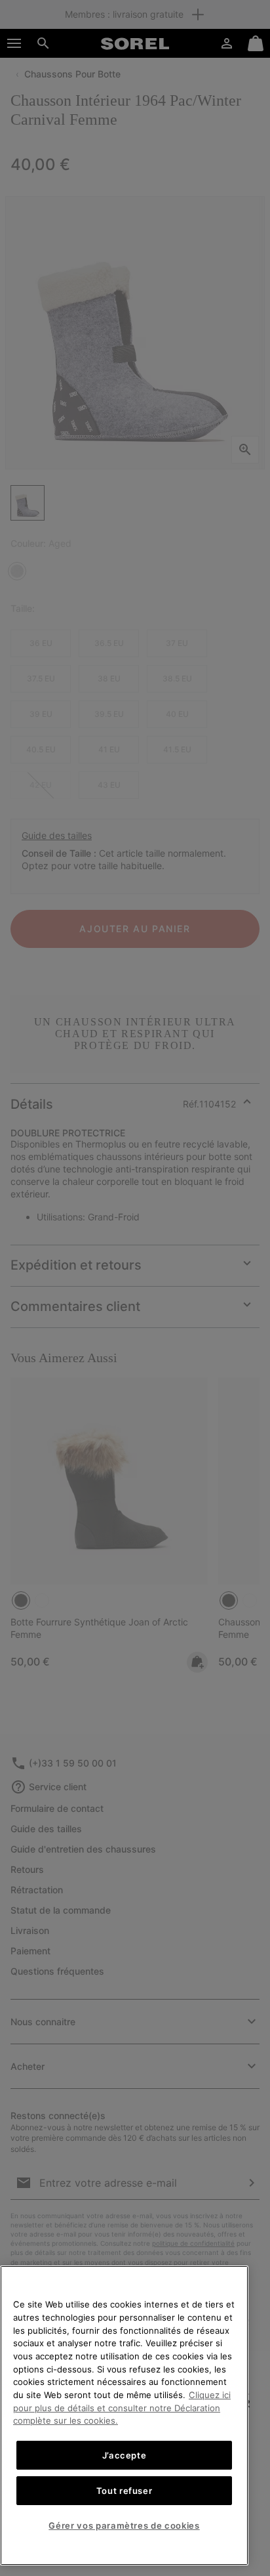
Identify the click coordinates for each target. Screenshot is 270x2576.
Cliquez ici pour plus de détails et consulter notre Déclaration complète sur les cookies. (122, 2408)
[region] (124, 2415)
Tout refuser (125, 2491)
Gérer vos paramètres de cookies (124, 2525)
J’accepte (125, 2455)
